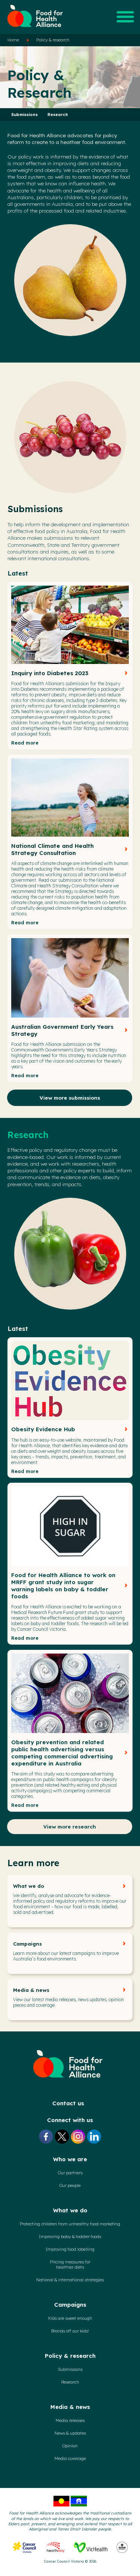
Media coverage (70, 2459)
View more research (70, 1826)
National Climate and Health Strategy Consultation (52, 849)
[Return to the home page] (35, 30)
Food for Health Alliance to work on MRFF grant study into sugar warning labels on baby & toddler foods (63, 1586)
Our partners (70, 2173)
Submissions (25, 115)
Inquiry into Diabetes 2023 (50, 673)
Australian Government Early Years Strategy (62, 1030)
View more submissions (70, 1098)
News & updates (70, 2433)
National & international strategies (70, 2280)
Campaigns (27, 1944)
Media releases (70, 2420)
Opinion (70, 2446)
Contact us (68, 2103)
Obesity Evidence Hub (43, 1429)
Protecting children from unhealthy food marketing (70, 2224)
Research (58, 115)
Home (13, 40)
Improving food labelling (70, 2249)
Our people (70, 2185)
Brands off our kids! (70, 2331)
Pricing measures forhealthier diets (70, 2265)
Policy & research (53, 40)
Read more (25, 743)
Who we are (70, 2159)
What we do (29, 1886)
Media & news (31, 1990)
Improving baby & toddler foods (70, 2237)
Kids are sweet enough (70, 2318)
